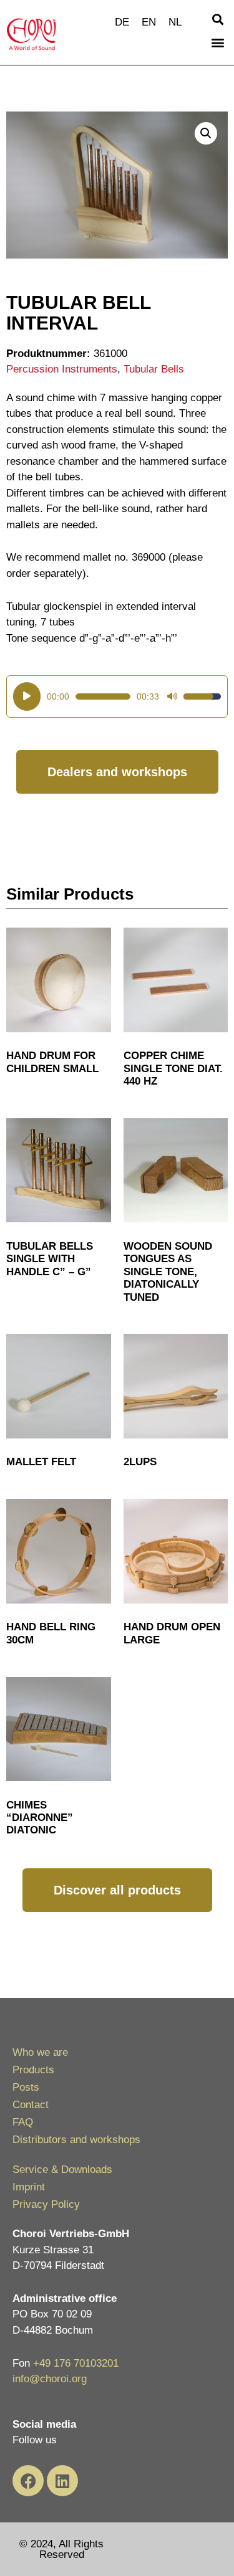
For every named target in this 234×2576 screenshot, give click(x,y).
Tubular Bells (154, 369)
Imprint (29, 2187)
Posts (26, 2087)
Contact (31, 2105)
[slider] (103, 696)
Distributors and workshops (76, 2140)
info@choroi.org (50, 2379)
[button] (217, 19)
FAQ (23, 2122)
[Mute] (172, 696)
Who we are (40, 2052)
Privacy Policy (46, 2204)
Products (33, 2070)
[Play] (27, 696)
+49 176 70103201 (76, 2363)
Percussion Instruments (62, 369)
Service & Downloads (62, 2170)
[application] (117, 696)
